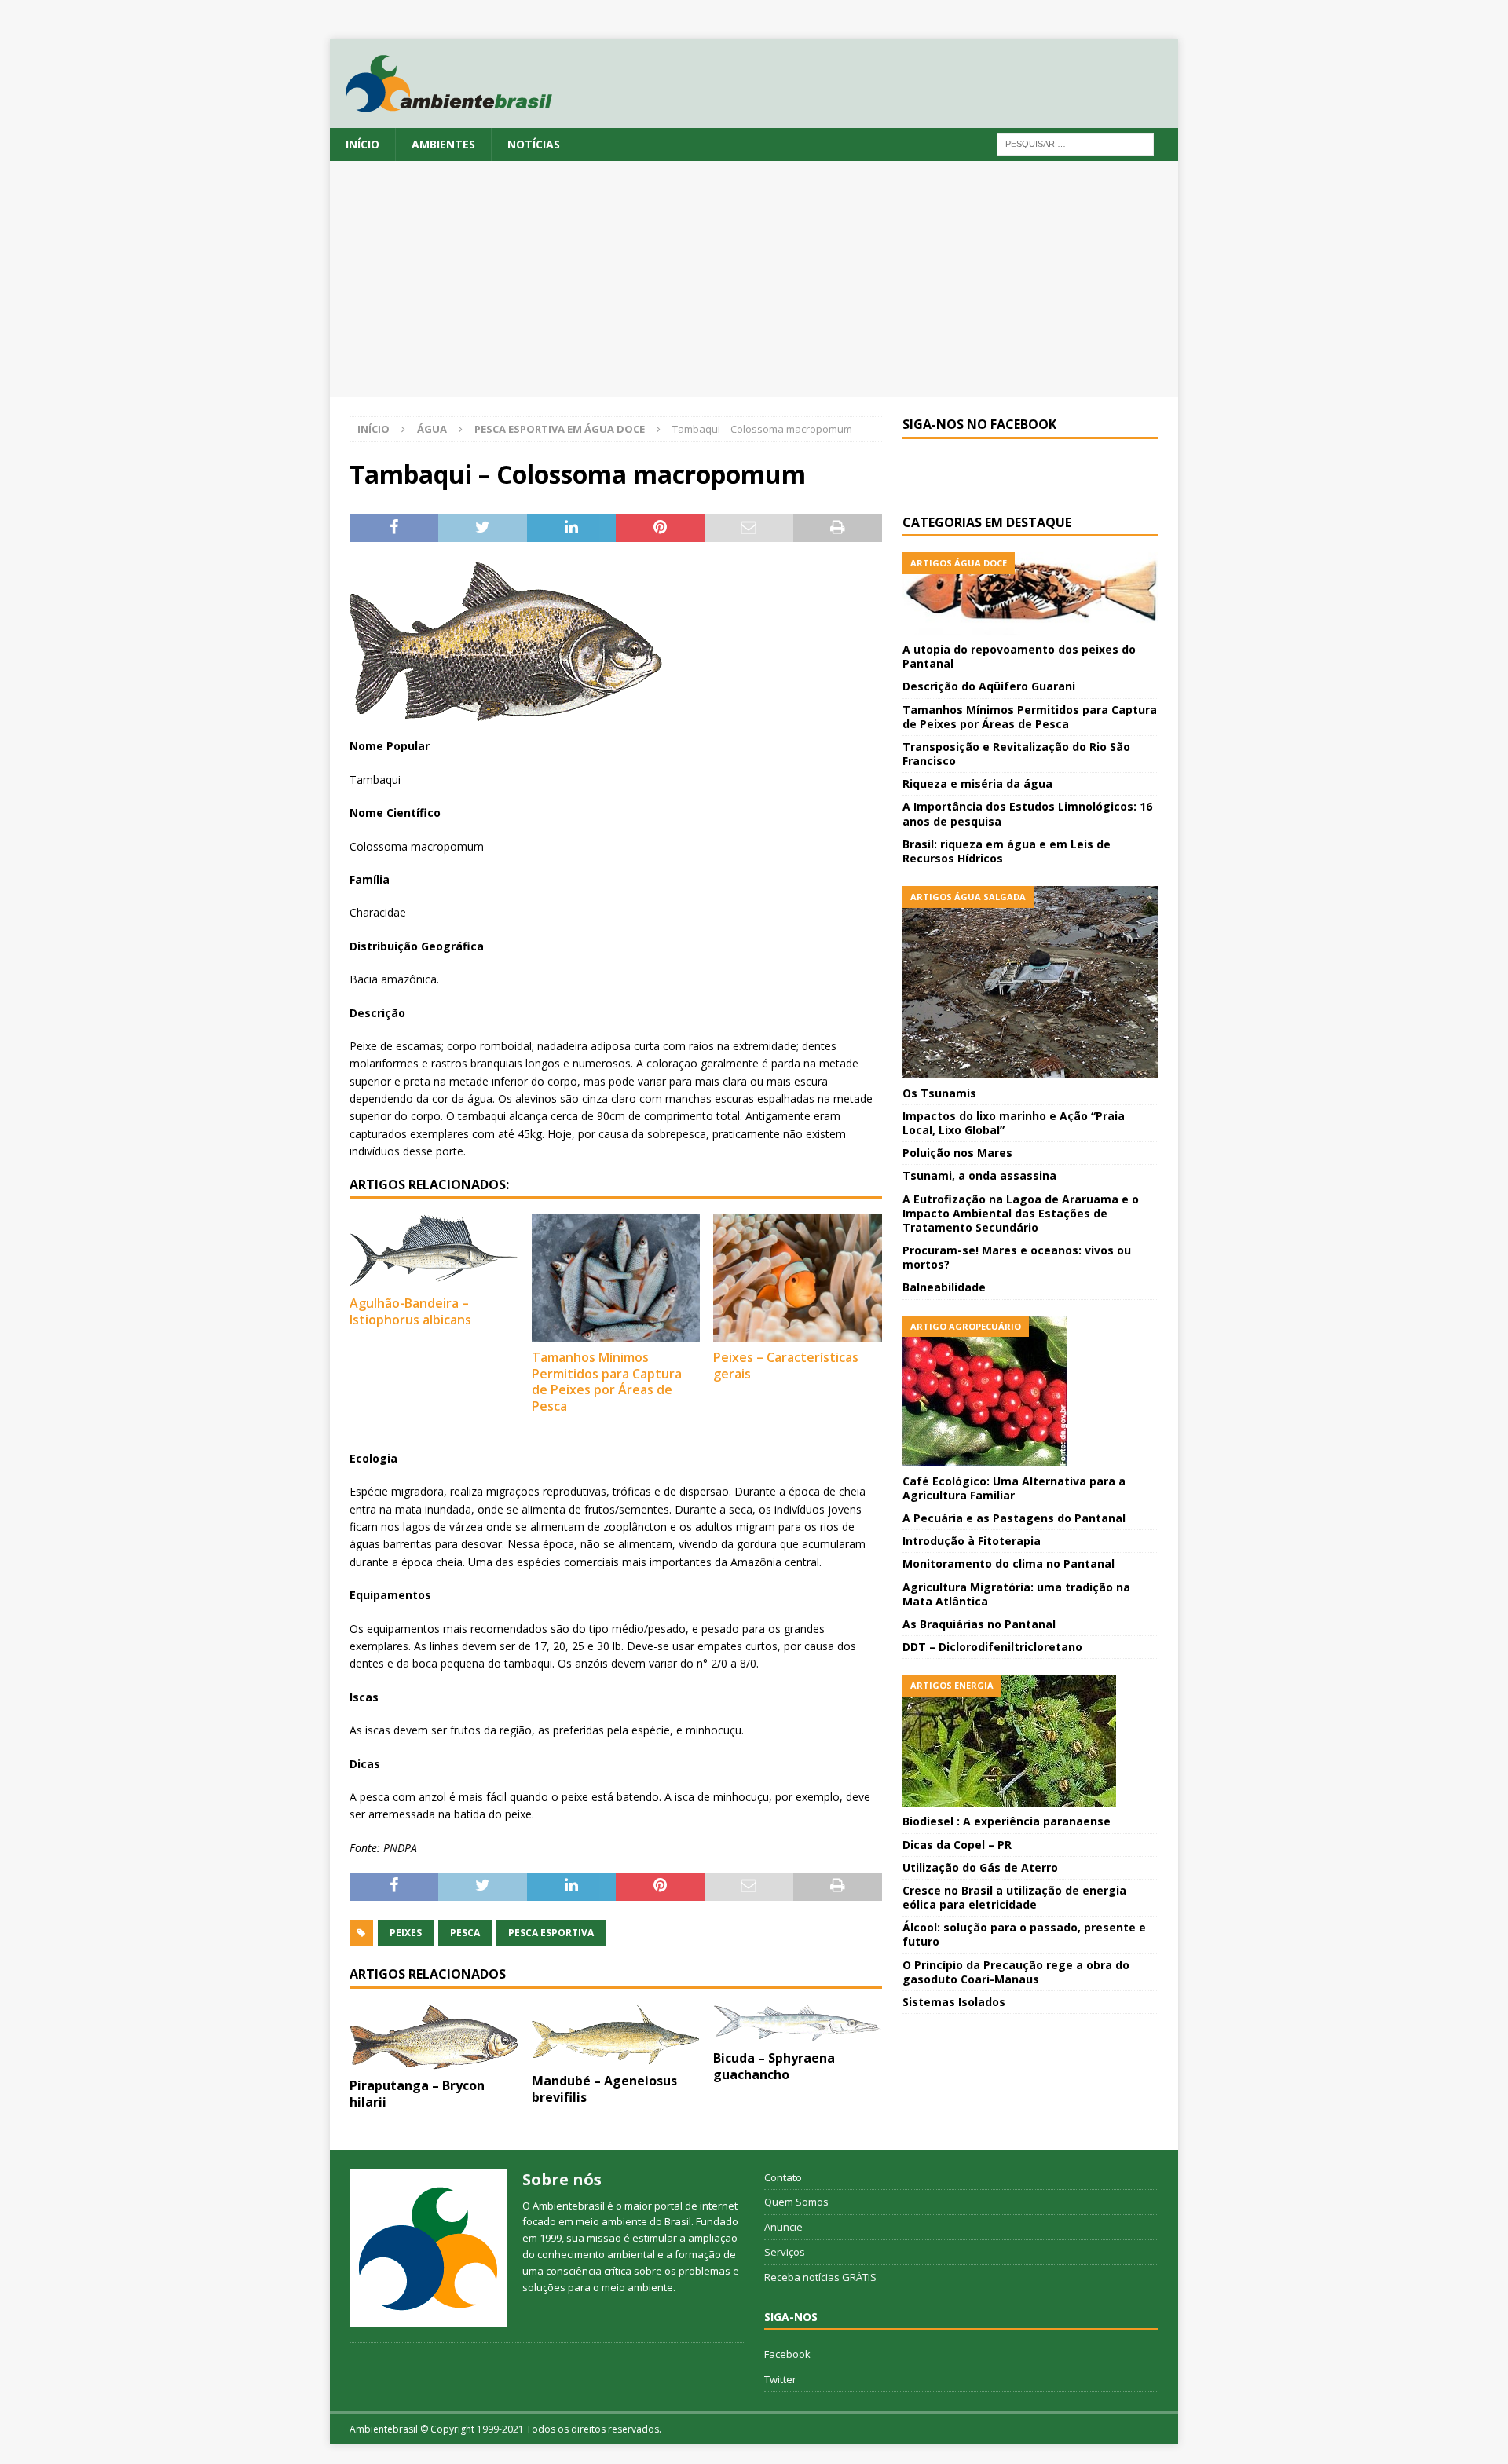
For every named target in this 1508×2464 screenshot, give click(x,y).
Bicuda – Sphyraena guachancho (774, 2066)
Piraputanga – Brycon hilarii (417, 2094)
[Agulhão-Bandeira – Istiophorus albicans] (434, 1251)
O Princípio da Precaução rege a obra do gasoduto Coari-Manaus (1016, 1972)
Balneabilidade (944, 1287)
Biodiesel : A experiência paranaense (1007, 1821)
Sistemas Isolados (954, 2002)
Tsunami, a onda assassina (979, 1175)
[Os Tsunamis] (1030, 982)
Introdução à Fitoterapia (972, 1541)
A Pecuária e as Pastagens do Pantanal (1014, 1518)
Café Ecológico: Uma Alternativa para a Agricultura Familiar (1014, 1488)
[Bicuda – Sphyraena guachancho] (798, 2023)
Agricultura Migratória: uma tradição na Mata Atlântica (1016, 1594)
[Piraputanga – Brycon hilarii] (434, 2037)
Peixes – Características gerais (786, 1366)
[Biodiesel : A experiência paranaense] (1030, 1741)
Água (432, 429)
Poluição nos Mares (957, 1153)
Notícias (534, 144)
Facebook (787, 2354)
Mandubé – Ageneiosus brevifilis (604, 2089)
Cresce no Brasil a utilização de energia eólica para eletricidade (1014, 1897)
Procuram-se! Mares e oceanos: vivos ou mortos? (1017, 1257)
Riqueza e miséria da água (977, 784)
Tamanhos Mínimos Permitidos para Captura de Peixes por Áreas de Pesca (607, 1382)
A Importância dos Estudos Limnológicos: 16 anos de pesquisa (1027, 813)
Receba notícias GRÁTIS (820, 2277)
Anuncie (783, 2227)
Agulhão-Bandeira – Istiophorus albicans (410, 1311)
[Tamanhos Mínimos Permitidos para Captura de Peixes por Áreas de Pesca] (616, 1278)
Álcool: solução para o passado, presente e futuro (1024, 1934)
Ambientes (443, 144)
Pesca (465, 1933)
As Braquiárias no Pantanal (979, 1624)
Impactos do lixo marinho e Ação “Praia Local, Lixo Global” (1014, 1123)
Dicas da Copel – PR (957, 1845)
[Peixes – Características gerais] (798, 1278)
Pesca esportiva (551, 1933)
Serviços (785, 2252)
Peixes (406, 1933)
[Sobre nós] (428, 2248)
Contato (783, 2177)
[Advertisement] (754, 279)
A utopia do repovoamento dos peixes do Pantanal (1019, 656)
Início (362, 144)
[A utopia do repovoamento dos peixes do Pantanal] (1030, 593)
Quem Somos (796, 2202)
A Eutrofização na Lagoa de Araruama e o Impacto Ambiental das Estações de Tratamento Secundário (1021, 1213)
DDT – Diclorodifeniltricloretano (992, 1647)
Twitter (780, 2379)
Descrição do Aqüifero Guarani (989, 686)
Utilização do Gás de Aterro (980, 1867)
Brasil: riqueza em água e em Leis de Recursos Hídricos (1007, 851)
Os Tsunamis (939, 1093)
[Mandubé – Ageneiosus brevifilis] (616, 2035)
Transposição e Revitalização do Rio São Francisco (1016, 754)
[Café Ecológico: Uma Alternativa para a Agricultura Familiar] (1030, 1391)
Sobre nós (562, 2179)
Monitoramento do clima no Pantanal (1008, 1563)
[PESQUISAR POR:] (1075, 143)
